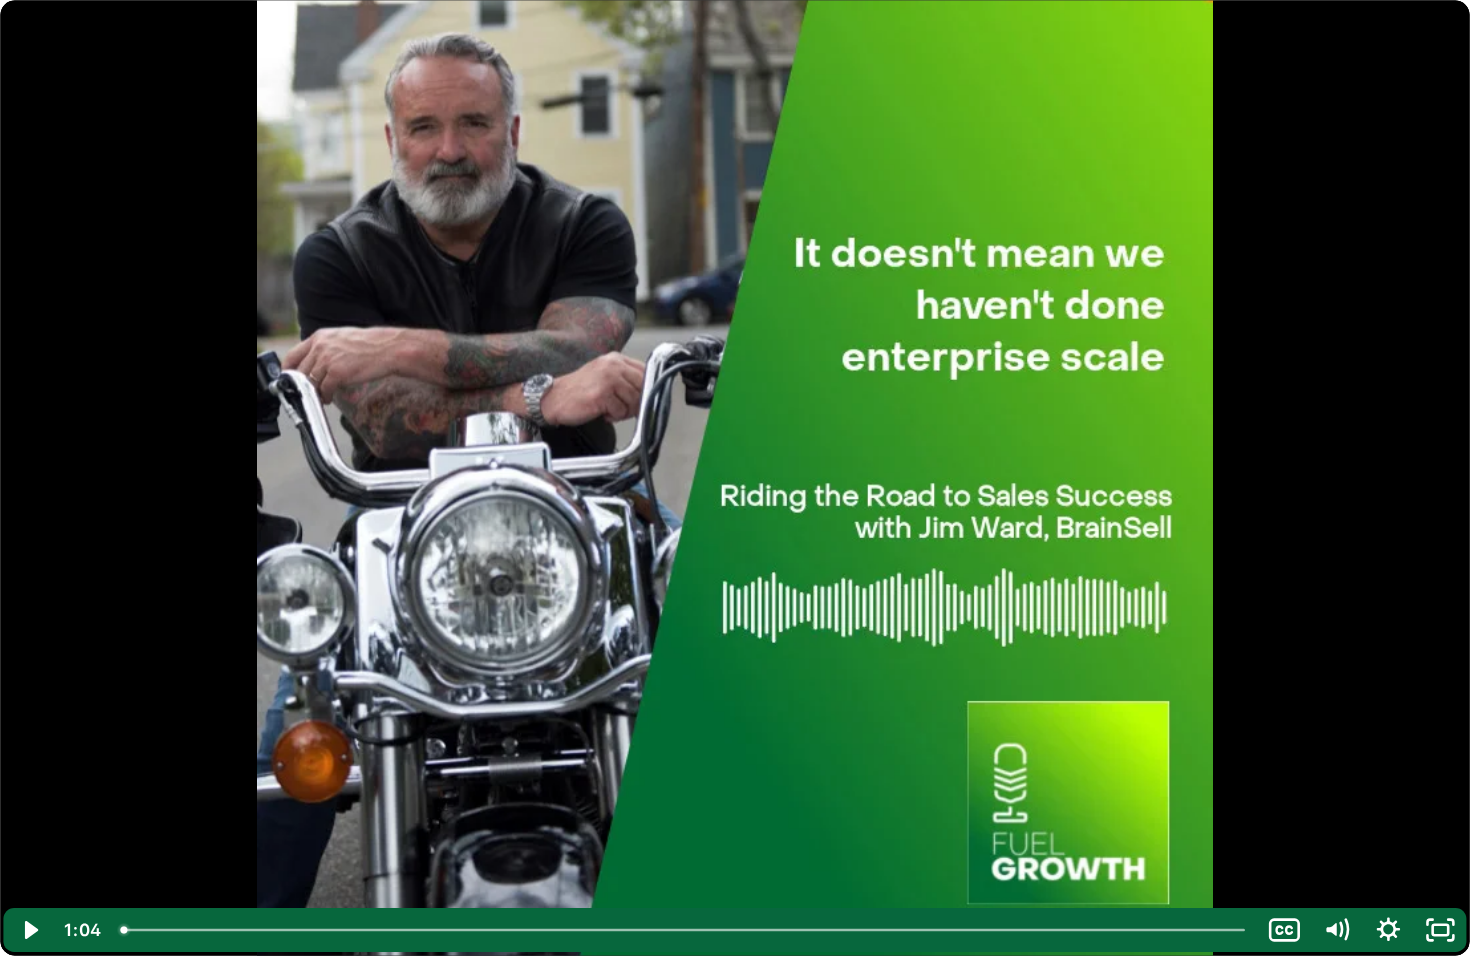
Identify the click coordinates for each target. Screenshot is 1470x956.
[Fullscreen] (1440, 930)
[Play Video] (30, 930)
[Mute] (1336, 930)
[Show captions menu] (1284, 930)
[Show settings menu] (1388, 930)
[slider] (684, 930)
